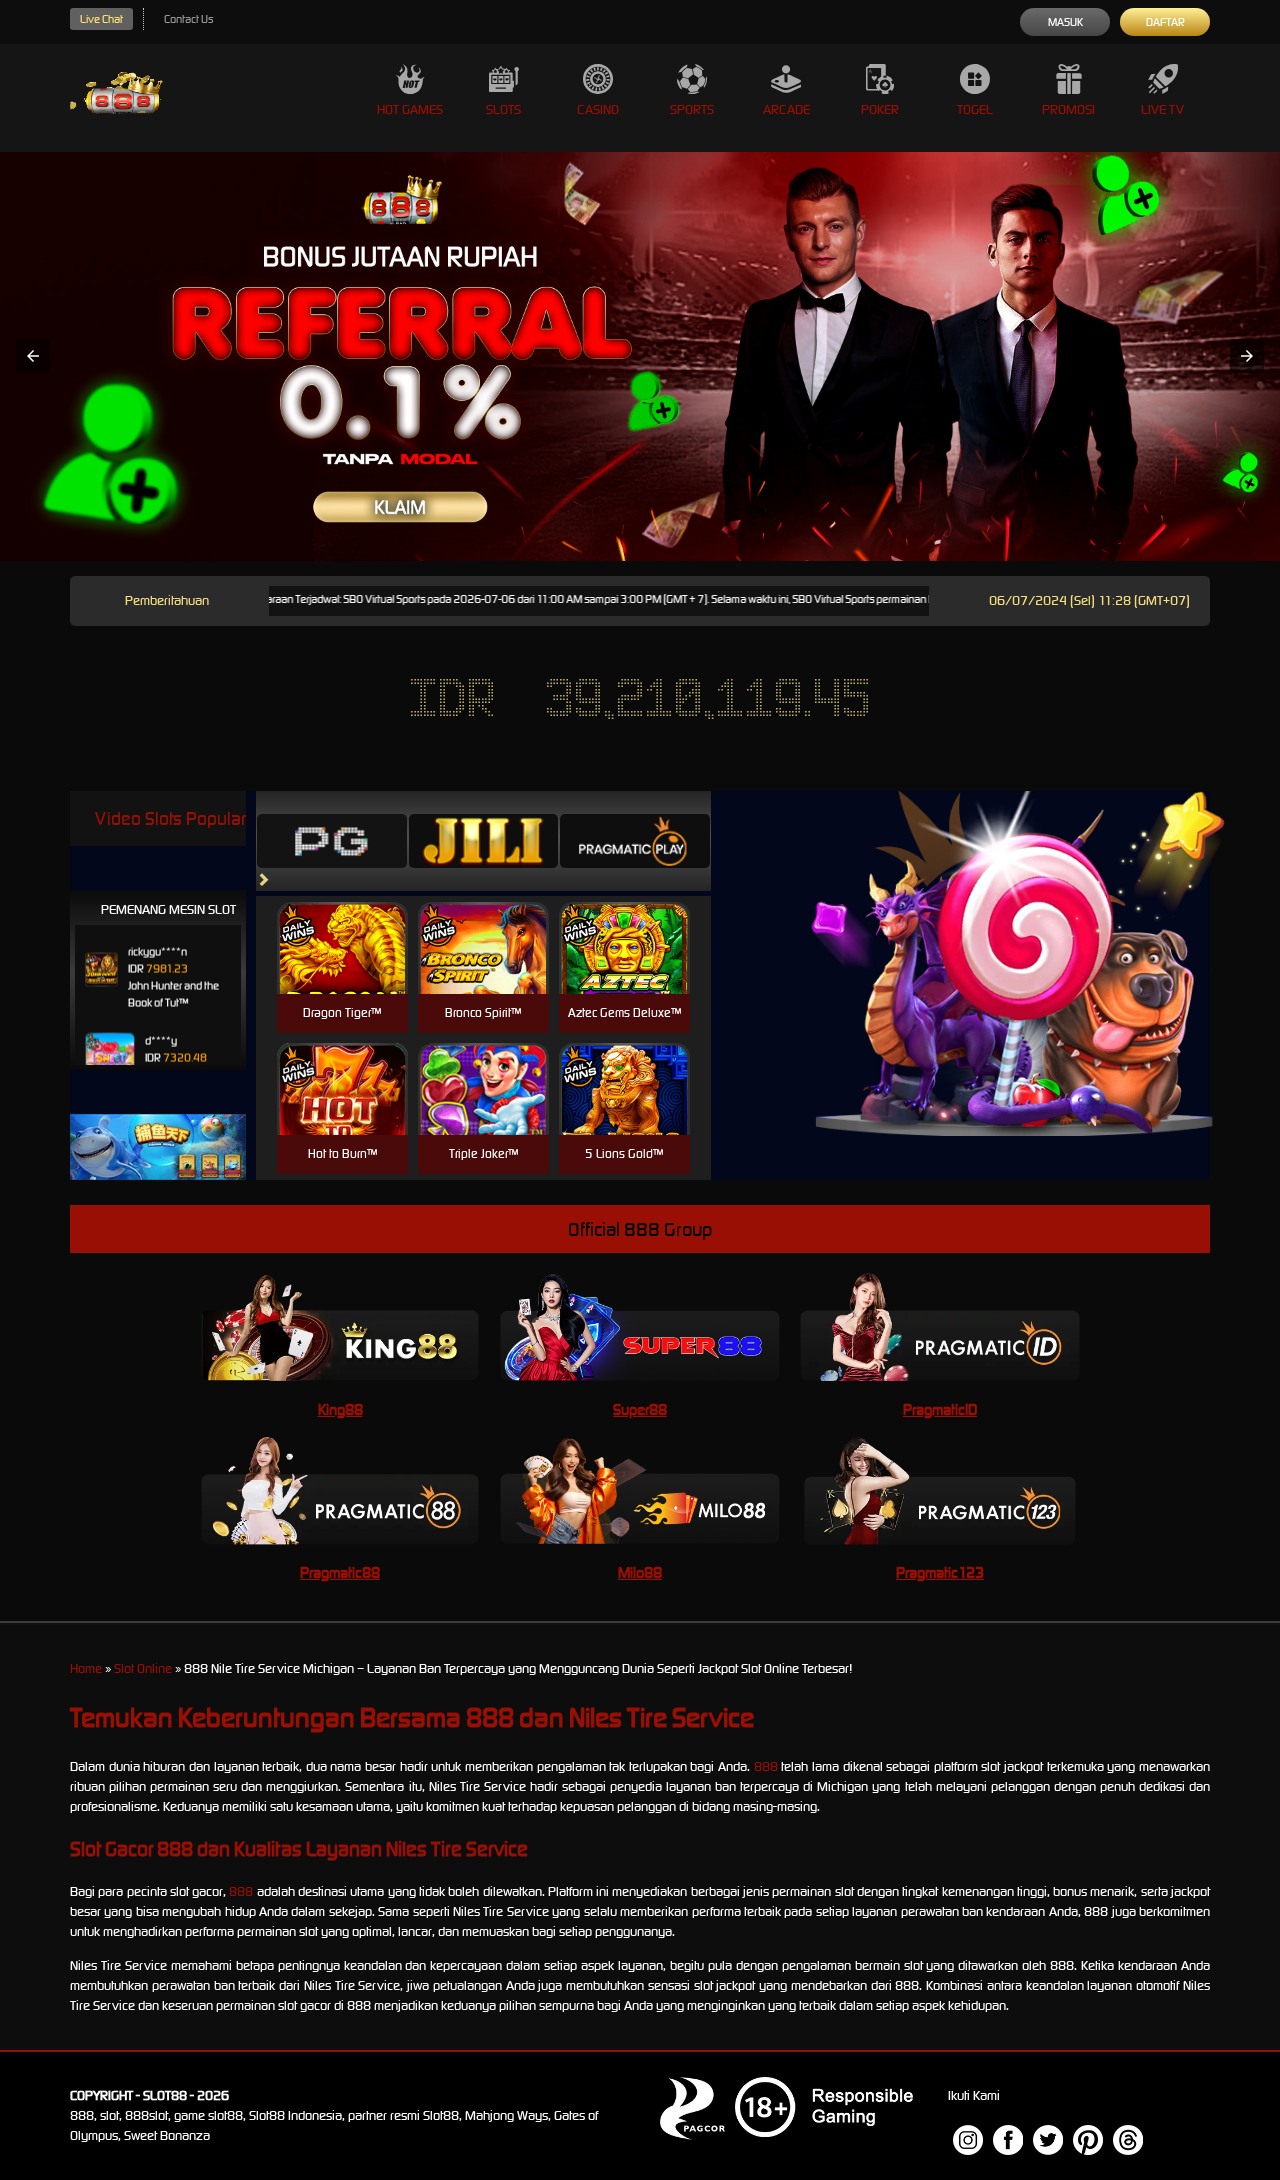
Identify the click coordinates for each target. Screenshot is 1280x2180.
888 (766, 1766)
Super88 (640, 1409)
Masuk (1065, 22)
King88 (340, 1409)
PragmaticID (940, 1409)
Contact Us (188, 19)
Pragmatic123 (940, 1572)
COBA (342, 924)
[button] (33, 356)
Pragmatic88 (340, 1572)
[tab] (332, 841)
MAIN (342, 969)
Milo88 (640, 1572)
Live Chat (101, 19)
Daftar (1165, 22)
